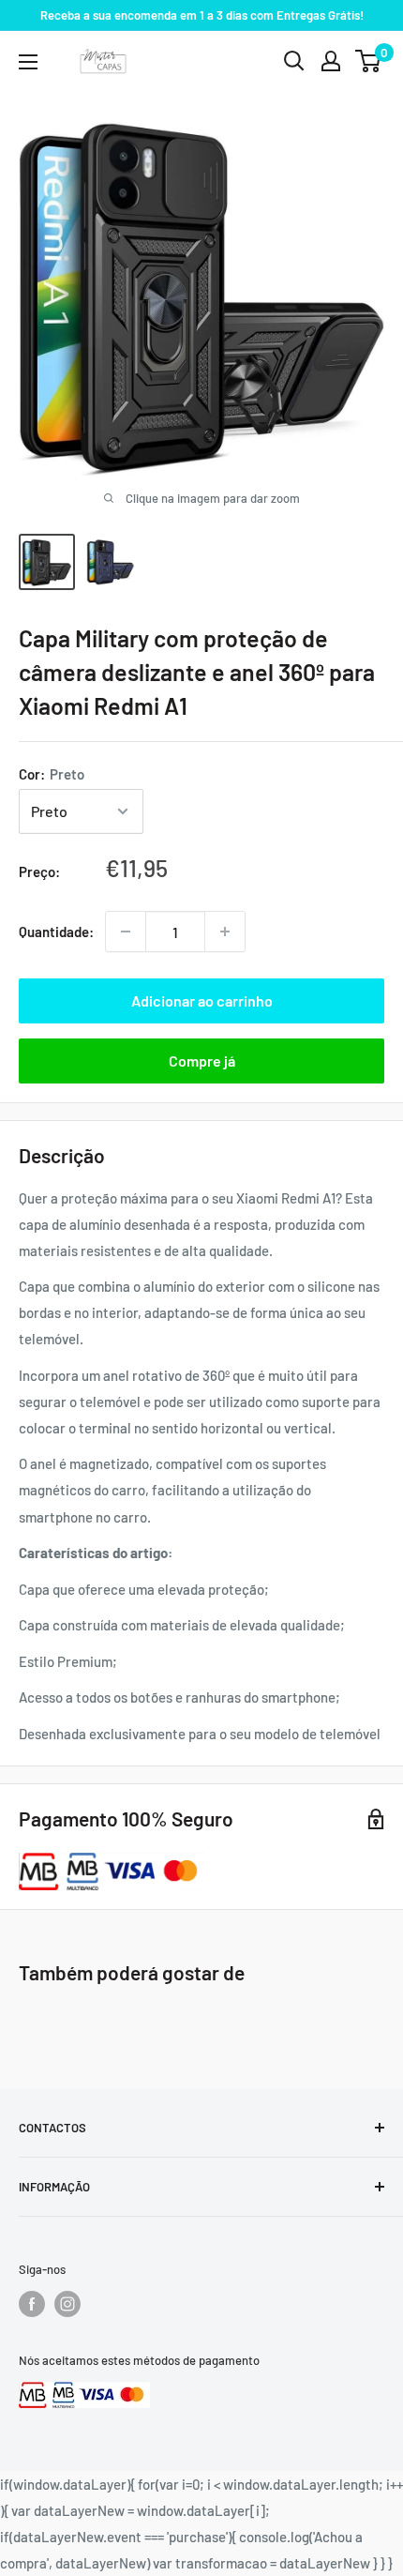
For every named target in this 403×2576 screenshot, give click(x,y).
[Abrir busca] (294, 61)
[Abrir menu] (28, 62)
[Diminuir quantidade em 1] (126, 932)
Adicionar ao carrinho (202, 1000)
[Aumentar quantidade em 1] (225, 932)
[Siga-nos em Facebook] (32, 2304)
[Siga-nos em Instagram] (67, 2304)
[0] (369, 61)
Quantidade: (56, 932)
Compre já (202, 1061)
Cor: (52, 774)
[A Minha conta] (331, 61)
